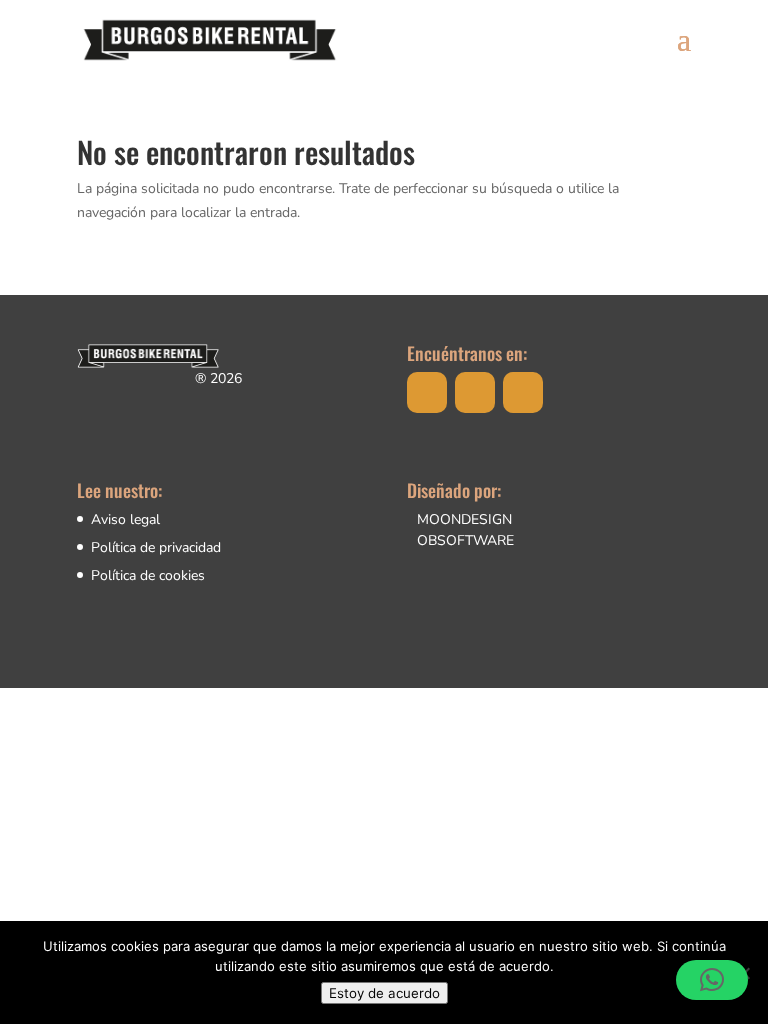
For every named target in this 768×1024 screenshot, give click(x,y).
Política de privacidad (156, 547)
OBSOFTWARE (465, 540)
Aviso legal (125, 519)
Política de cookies (148, 575)
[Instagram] (475, 392)
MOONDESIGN (464, 519)
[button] (712, 980)
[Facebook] (427, 392)
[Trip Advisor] (523, 392)
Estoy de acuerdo (384, 993)
